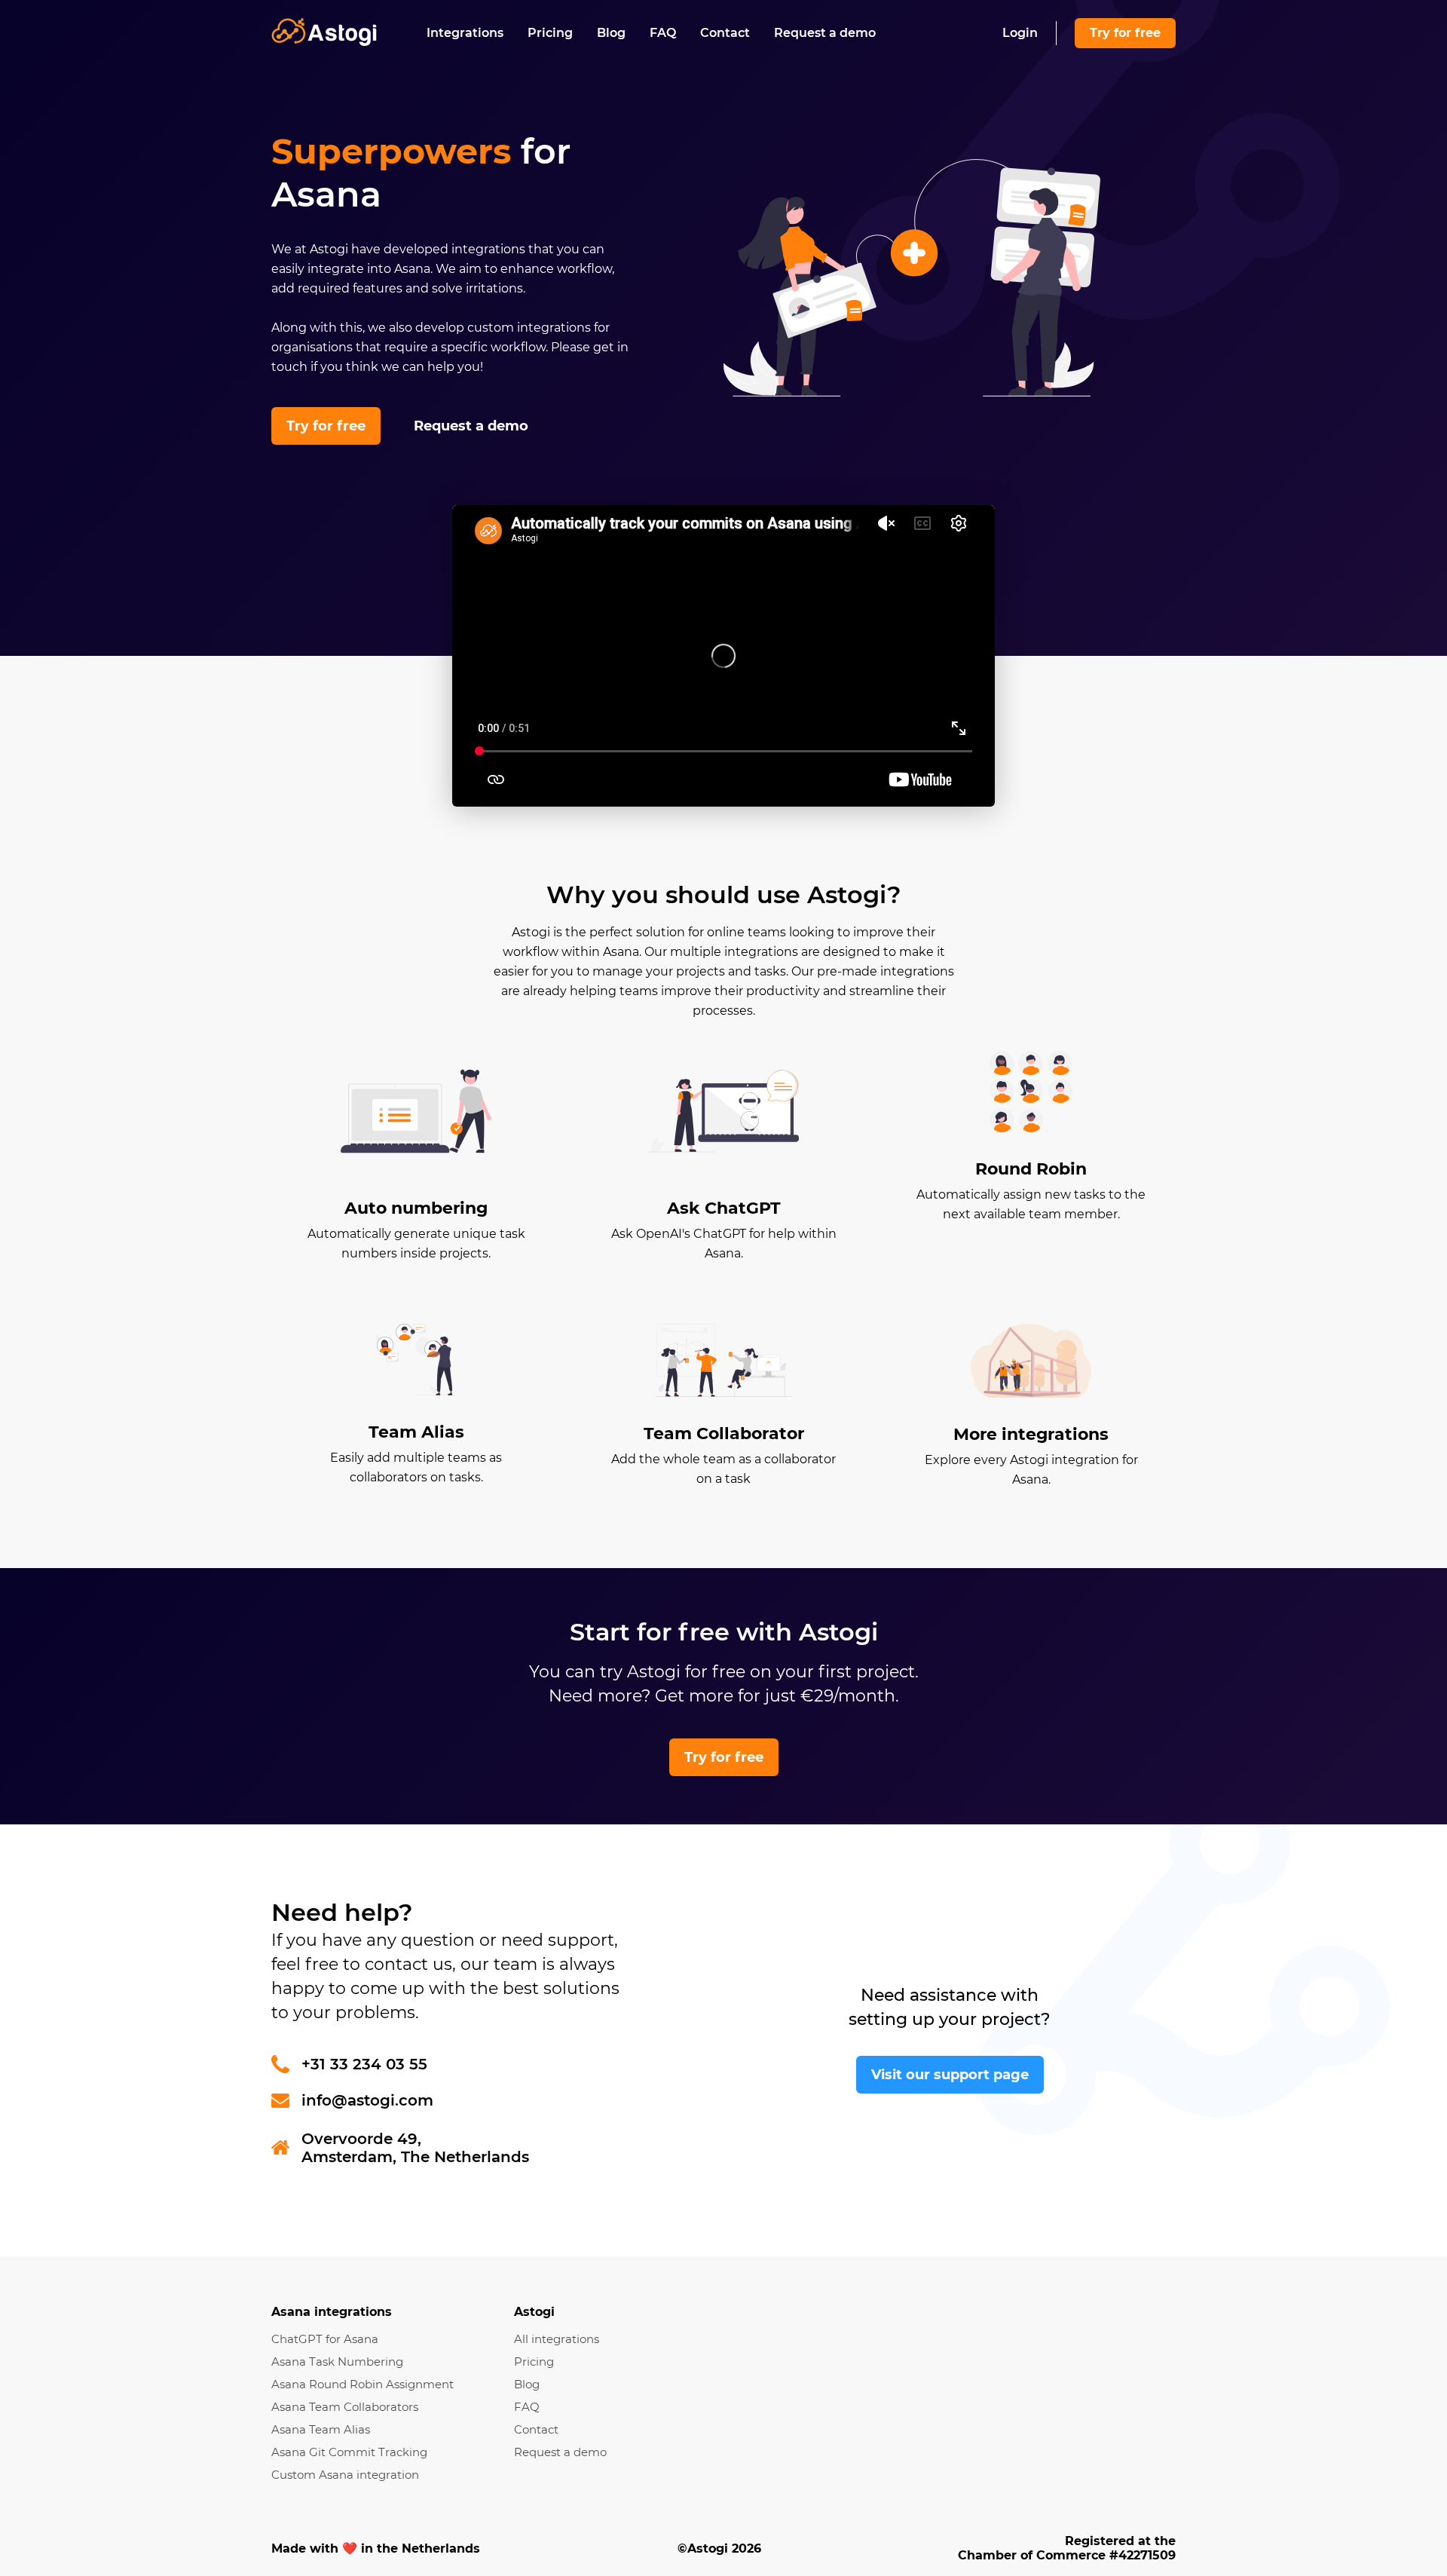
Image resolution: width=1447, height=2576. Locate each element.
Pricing (550, 33)
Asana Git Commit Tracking (349, 2452)
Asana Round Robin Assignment (363, 2384)
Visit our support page (950, 2075)
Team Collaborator (724, 1433)
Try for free (1125, 33)
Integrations (465, 33)
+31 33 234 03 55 (364, 2064)
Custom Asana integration (345, 2475)
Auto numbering (416, 1208)
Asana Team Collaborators (345, 2407)
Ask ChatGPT (724, 1208)
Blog (611, 33)
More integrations (1031, 1434)
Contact (725, 33)
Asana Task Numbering (337, 2362)
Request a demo (825, 33)
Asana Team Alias (321, 2429)
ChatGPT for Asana (325, 2339)
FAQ (663, 33)
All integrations (557, 2339)
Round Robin (1031, 1169)
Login (1020, 33)
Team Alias (416, 1432)
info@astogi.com (367, 2100)
